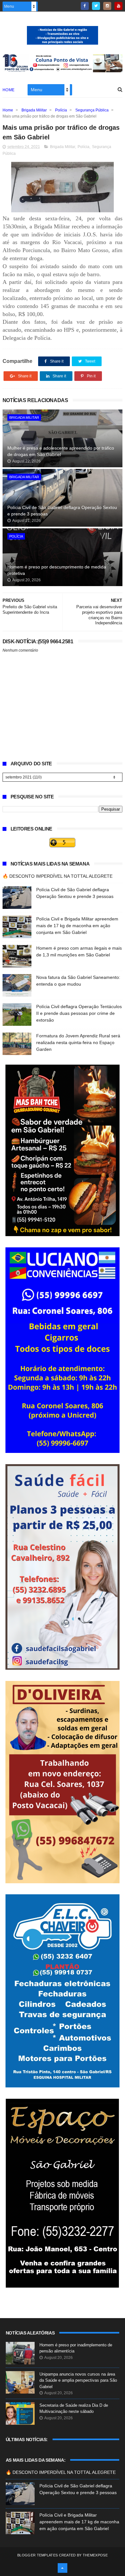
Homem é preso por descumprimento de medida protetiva (57, 570)
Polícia (61, 110)
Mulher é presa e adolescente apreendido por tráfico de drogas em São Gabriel (61, 451)
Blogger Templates (37, 2555)
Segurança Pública (92, 110)
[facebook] (85, 6)
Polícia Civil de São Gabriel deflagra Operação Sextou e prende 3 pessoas (62, 511)
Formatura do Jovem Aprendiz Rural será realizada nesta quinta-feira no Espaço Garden (78, 1042)
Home (9, 90)
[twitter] (96, 6)
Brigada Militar (34, 110)
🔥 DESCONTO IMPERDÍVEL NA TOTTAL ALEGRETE (58, 876)
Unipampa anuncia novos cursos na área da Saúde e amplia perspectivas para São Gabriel (78, 2380)
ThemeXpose (95, 2555)
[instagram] (107, 6)
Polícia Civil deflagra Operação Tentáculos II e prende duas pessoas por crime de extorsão (79, 1013)
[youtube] (118, 6)
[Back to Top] (63, 2568)
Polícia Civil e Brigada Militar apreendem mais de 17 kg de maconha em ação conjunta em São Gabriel (77, 926)
